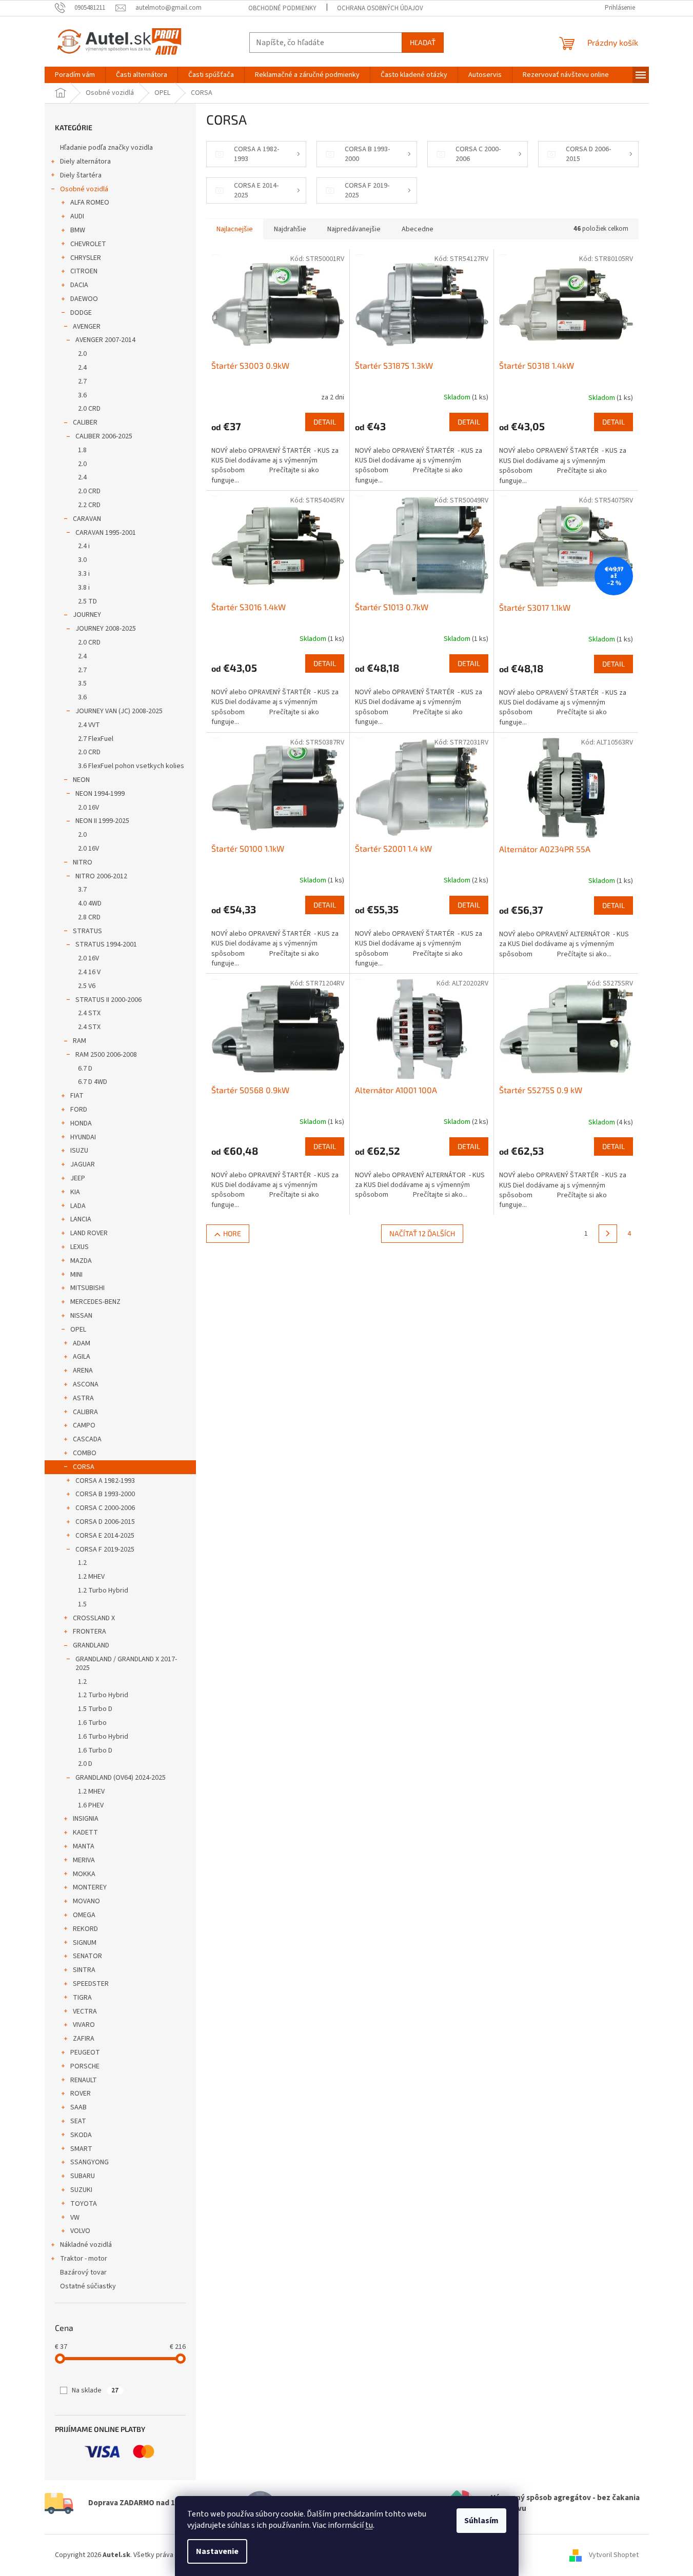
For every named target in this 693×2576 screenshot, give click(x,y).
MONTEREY (90, 1887)
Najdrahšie (290, 229)
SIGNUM (85, 1943)
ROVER (81, 2094)
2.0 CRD (89, 409)
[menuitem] (75, 75)
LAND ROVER (89, 1233)
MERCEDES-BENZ (95, 1302)
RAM (80, 1041)
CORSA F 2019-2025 (105, 1549)
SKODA (81, 2135)
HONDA (81, 1123)
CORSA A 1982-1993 (105, 1481)
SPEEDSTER (91, 1984)
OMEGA (84, 1915)
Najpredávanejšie (354, 229)
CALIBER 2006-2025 (104, 436)
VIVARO (84, 2025)
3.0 (82, 560)
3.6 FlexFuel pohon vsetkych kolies (131, 766)
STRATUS (87, 931)
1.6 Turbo (92, 1723)
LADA (78, 1206)
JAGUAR (83, 1164)
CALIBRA (85, 1412)
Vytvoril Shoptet (614, 2555)
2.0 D (85, 1764)
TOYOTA (84, 2204)
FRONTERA (90, 1632)
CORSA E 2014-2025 (105, 1536)
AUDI (77, 216)
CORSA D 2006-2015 (105, 1522)
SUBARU (83, 2176)
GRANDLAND (91, 1645)
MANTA (84, 1846)
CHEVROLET (88, 244)
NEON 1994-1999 (100, 794)
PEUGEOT (85, 2052)
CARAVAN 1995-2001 (106, 533)
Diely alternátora (85, 162)
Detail (325, 422)
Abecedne (418, 229)
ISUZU (79, 1151)
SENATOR (87, 1956)
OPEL (78, 1330)
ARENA (83, 1371)
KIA (75, 1192)
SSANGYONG (90, 2162)
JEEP (78, 1178)
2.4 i (84, 546)
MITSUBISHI (87, 1288)
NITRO (83, 862)
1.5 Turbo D (95, 1709)
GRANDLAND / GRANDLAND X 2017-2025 (126, 1664)
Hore (232, 1233)
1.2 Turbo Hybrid (103, 1591)
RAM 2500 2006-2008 (106, 1055)
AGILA (82, 1357)
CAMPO (84, 1425)
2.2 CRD (89, 505)
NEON (81, 780)
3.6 (82, 395)
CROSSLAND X (94, 1618)
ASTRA (83, 1398)
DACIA (79, 285)
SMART (81, 2149)
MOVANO (86, 1901)
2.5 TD (87, 601)
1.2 (82, 1563)
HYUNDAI (83, 1137)
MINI (76, 1275)
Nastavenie (217, 2551)
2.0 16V (88, 808)
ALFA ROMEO (90, 203)
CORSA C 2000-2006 (105, 1508)
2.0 (82, 354)
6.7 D (85, 1069)
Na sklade (95, 2390)
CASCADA (87, 1439)
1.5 (82, 1604)
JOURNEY (87, 615)
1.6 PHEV (91, 1805)
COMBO (85, 1453)
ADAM (82, 1343)
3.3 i (84, 574)
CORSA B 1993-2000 (105, 1494)
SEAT (78, 2121)
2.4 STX (89, 1013)
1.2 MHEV (91, 1577)
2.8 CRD (89, 917)
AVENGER (87, 327)
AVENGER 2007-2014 (105, 340)
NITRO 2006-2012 (101, 876)
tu (369, 2525)
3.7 (82, 890)
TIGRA (82, 1998)
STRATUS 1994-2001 (106, 944)
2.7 (82, 381)
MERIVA (84, 1860)
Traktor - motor (84, 2259)
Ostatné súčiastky (88, 2286)
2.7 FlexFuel (96, 739)
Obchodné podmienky (282, 8)
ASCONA (86, 1384)
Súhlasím (481, 2521)
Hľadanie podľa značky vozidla (106, 148)
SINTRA (84, 1970)
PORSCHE (85, 2066)
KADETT (85, 1833)
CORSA (84, 1467)
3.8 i (84, 588)
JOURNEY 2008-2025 (106, 629)
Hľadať (423, 42)
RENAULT (84, 2080)
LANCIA (81, 1219)
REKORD (85, 1929)
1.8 (82, 450)
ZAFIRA (84, 2039)
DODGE (81, 313)
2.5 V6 (87, 986)
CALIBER (85, 422)
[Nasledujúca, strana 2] (608, 1234)
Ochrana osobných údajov (380, 8)
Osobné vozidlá (84, 189)
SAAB (78, 2107)
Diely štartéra (81, 175)
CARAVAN (87, 519)
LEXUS (80, 1247)
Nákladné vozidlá (86, 2245)
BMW (78, 230)
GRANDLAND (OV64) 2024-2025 (121, 1778)
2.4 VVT (89, 725)
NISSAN (81, 1316)
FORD (79, 1110)
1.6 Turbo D (95, 1750)
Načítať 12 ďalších (422, 1233)
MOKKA (84, 1874)
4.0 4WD (90, 903)
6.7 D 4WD (93, 1082)
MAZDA (81, 1261)
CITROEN (84, 271)
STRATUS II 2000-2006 (108, 1000)
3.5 (82, 683)
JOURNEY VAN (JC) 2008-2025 (119, 711)
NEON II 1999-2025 (102, 821)
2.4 (82, 368)
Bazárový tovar (83, 2272)
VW (75, 2218)
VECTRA (85, 2011)
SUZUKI (81, 2190)
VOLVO (80, 2231)
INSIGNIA (86, 1819)
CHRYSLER (86, 258)
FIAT (77, 1096)
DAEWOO (84, 299)
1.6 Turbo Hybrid (103, 1737)
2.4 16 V (89, 972)
